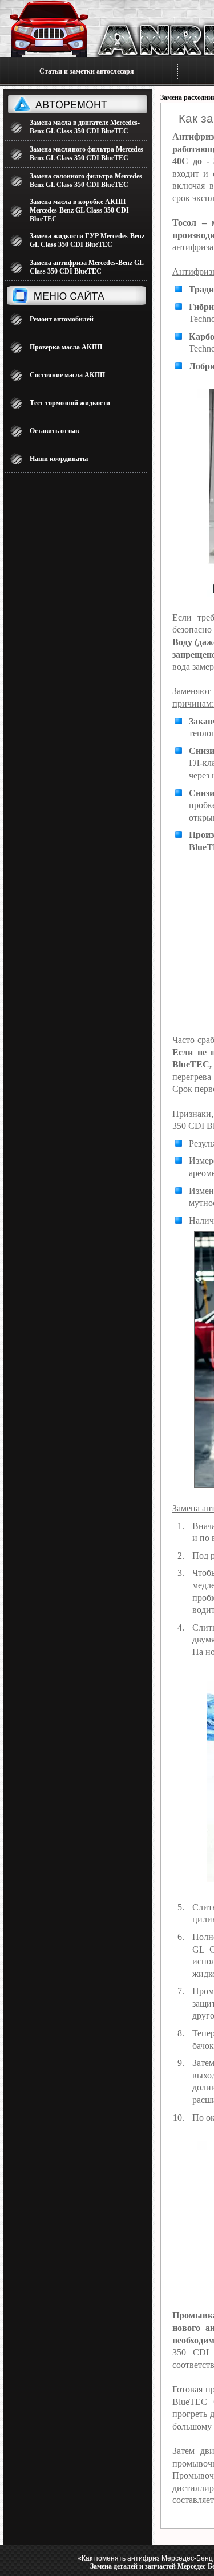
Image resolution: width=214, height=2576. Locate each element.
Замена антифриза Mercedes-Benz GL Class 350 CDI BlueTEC (86, 267)
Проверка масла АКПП (66, 347)
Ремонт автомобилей (62, 319)
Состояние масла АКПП (67, 375)
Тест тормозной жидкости (70, 403)
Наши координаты (59, 459)
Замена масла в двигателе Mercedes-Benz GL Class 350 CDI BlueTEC (85, 127)
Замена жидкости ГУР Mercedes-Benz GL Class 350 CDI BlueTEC (87, 240)
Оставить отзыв (54, 431)
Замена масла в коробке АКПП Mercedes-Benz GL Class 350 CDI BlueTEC (79, 210)
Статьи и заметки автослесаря (87, 71)
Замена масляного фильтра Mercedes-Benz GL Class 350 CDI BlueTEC (88, 154)
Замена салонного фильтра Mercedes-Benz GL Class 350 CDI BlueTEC (87, 180)
